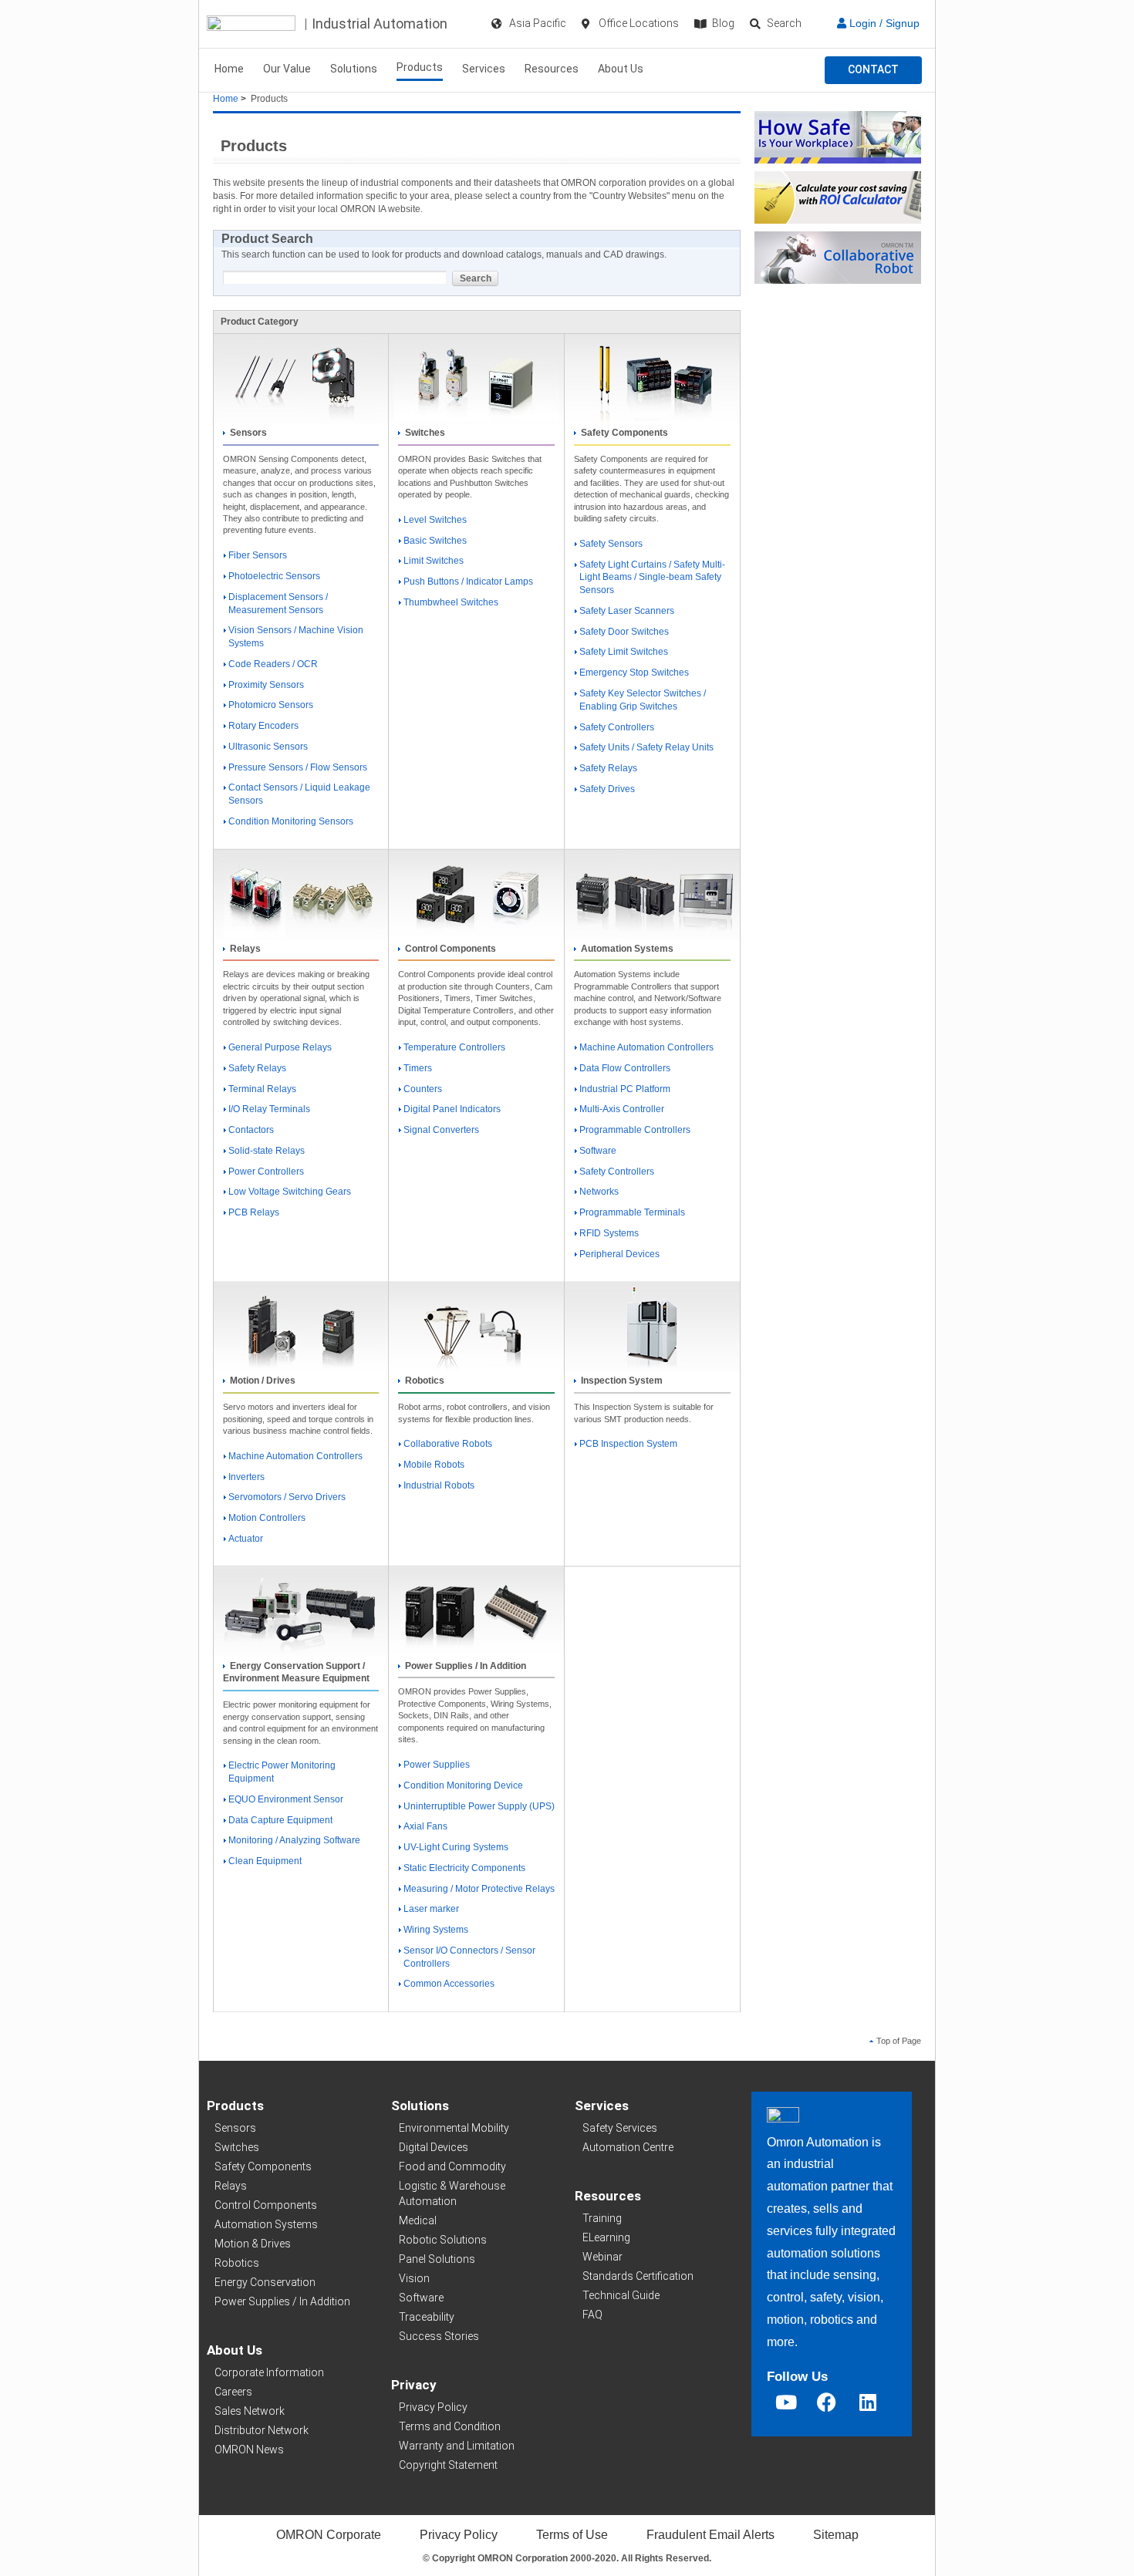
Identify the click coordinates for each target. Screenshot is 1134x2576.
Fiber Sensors (258, 555)
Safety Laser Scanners (627, 611)
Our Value (287, 69)
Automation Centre (628, 2147)
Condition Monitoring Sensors (291, 821)
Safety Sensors (611, 544)
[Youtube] (786, 2402)
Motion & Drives (253, 2244)
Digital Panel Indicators (452, 1109)
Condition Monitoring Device (463, 1785)
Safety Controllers (617, 727)
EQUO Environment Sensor (286, 1799)
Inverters (246, 1477)
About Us (621, 69)
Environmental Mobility (454, 2128)
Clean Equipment (265, 1861)
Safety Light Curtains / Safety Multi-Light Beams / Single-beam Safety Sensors (652, 578)
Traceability (427, 2317)
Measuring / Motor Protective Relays (479, 1889)
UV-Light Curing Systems (456, 1847)
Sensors (235, 2128)
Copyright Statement (448, 2465)
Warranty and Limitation (457, 2446)
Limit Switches (434, 561)
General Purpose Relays (280, 1047)
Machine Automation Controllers (646, 1047)
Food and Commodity (452, 2166)
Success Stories (439, 2336)
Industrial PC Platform (625, 1089)
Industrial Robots (439, 1485)
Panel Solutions (437, 2259)
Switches (237, 2147)
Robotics (237, 2263)
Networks (599, 1192)
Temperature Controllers (454, 1047)
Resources (552, 69)
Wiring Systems (436, 1930)
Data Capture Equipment (280, 1820)
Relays (231, 2186)
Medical (418, 2220)
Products (420, 67)
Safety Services (620, 2128)
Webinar (602, 2257)
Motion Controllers (267, 1518)
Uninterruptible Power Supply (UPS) (479, 1806)
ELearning (606, 2237)
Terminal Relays (262, 1089)
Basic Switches (435, 541)
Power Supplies (437, 1765)
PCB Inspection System (628, 1444)
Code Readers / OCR (273, 664)
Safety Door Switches (624, 632)
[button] (873, 70)
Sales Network (250, 2411)
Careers (233, 2392)
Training (602, 2218)
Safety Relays (608, 768)
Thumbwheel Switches (451, 602)
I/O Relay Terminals (269, 1109)
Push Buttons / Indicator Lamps (468, 582)
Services (484, 69)
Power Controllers (266, 1172)
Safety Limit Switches (624, 652)
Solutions (354, 69)
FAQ (592, 2315)
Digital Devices (434, 2147)
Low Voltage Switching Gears (290, 1192)
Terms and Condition (450, 2426)
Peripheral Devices (619, 1254)
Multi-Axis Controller (622, 1109)
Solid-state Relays (267, 1151)
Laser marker (431, 1909)
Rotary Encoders (263, 726)
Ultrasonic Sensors (268, 747)
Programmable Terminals (632, 1212)
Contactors (251, 1130)
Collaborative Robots (448, 1444)
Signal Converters (441, 1130)
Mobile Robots (434, 1465)
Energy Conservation (265, 2282)
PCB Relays (254, 1212)
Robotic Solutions (443, 2240)
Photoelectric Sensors (274, 576)
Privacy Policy (433, 2407)
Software (598, 1151)
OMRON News (249, 2450)
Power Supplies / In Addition (282, 2301)
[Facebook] (827, 2402)
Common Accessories (449, 1984)
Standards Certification (638, 2276)
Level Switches (435, 520)
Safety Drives (607, 789)
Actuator (246, 1539)
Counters (423, 1089)
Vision (414, 2278)
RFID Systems (609, 1233)
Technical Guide (621, 2295)
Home (229, 69)
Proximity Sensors (266, 685)
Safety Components (263, 2166)
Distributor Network (262, 2430)
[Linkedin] (868, 2402)
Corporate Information (269, 2372)
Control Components (266, 2205)
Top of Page (899, 2041)
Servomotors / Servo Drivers (287, 1497)
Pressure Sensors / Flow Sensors (298, 767)
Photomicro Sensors (271, 705)
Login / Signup (883, 23)
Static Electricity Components (464, 1868)
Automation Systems (266, 2224)
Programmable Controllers (635, 1130)
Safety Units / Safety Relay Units (646, 747)
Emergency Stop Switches (634, 673)
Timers (418, 1068)
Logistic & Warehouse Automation (452, 2193)
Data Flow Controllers (625, 1068)
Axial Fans (425, 1826)
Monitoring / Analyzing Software (294, 1840)
